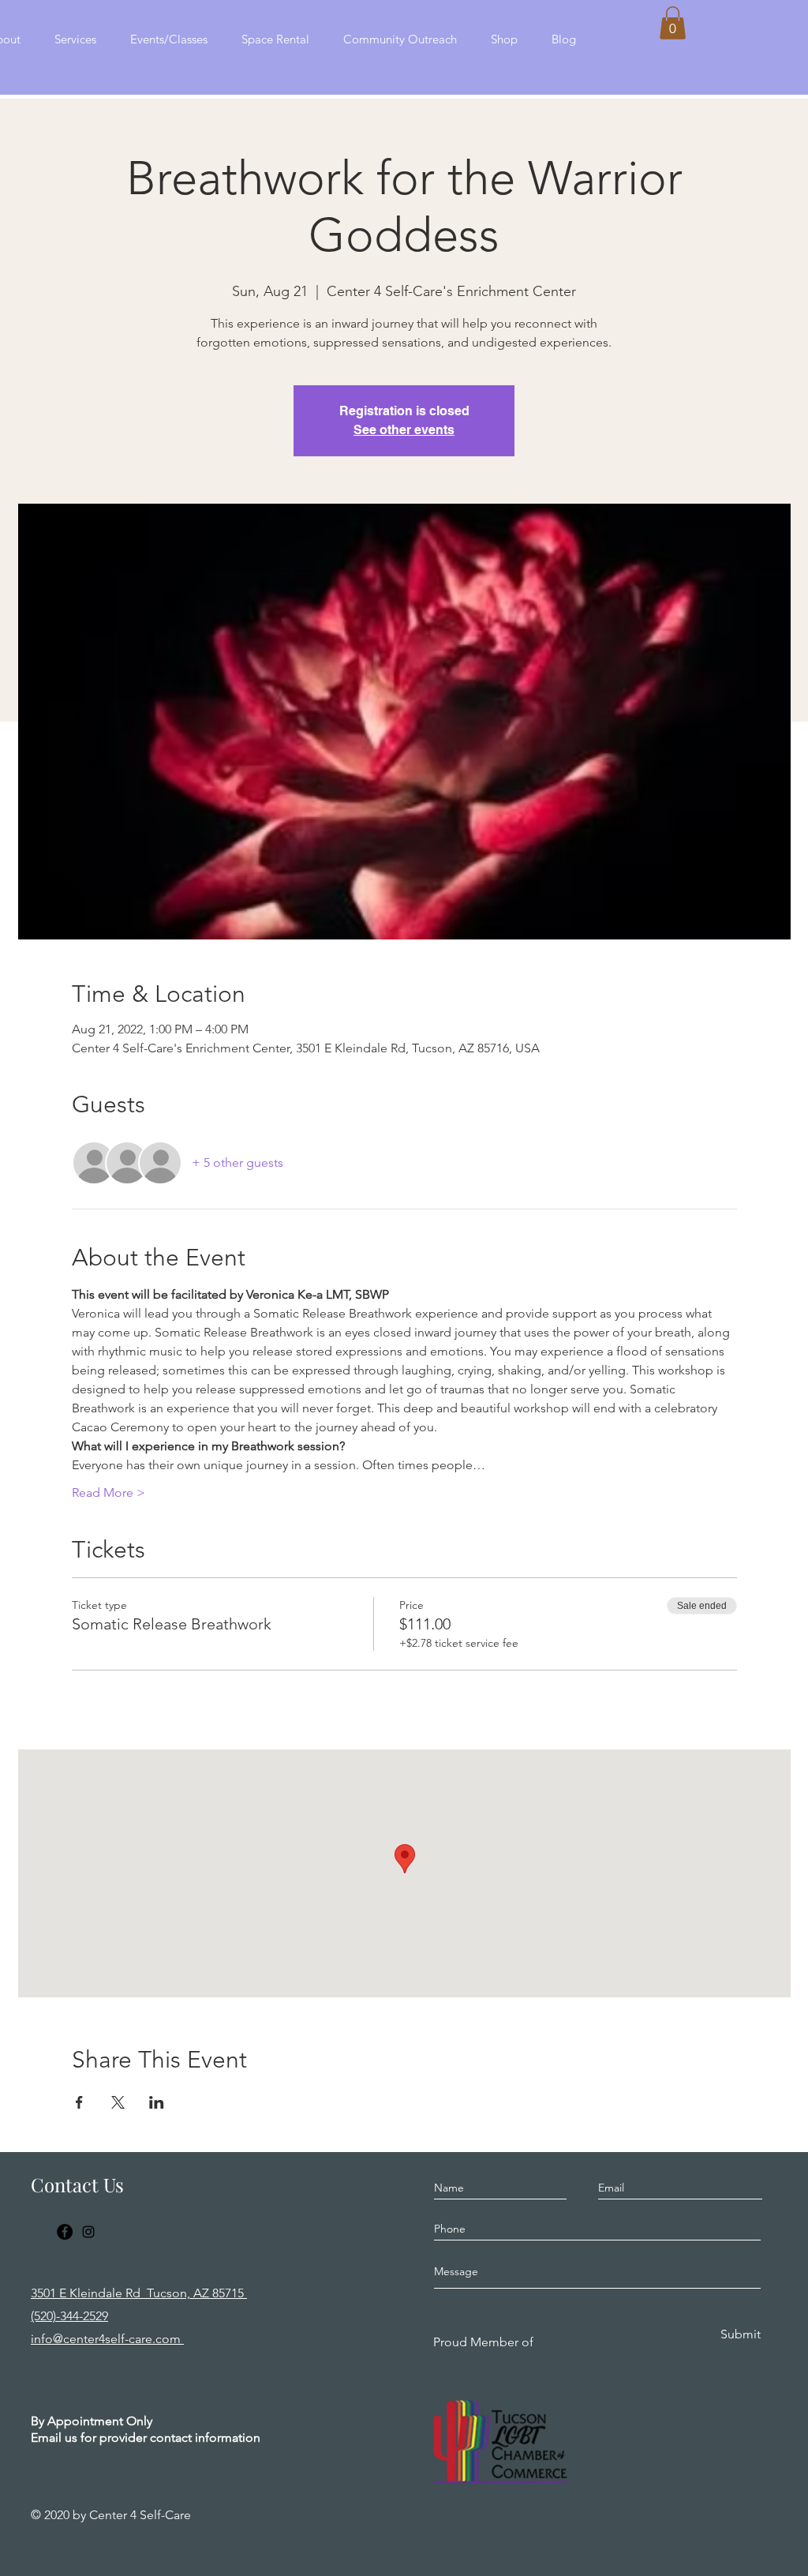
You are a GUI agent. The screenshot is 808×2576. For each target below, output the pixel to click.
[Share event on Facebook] (79, 2102)
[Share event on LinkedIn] (157, 2102)
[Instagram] (88, 2232)
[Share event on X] (118, 2102)
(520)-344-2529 (69, 2316)
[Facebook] (65, 2232)
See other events (404, 430)
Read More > (108, 1492)
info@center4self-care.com (107, 2339)
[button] (673, 23)
